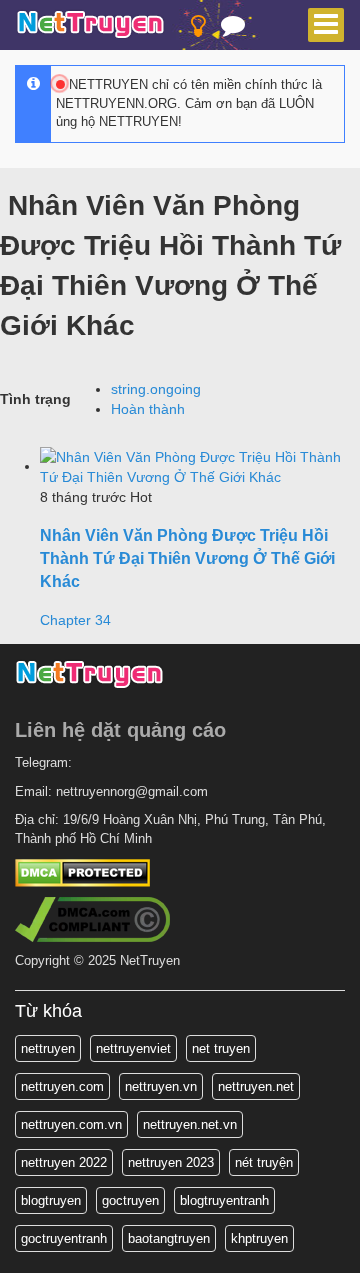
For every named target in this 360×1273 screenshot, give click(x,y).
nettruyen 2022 (64, 1162)
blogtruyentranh (224, 1200)
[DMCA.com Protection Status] (82, 871)
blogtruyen (51, 1200)
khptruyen (259, 1238)
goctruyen (130, 1200)
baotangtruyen (169, 1238)
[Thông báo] (233, 30)
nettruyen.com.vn (71, 1124)
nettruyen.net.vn (190, 1124)
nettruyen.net (256, 1086)
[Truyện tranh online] (91, 26)
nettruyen (48, 1048)
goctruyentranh (64, 1238)
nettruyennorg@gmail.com (132, 791)
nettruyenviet (133, 1048)
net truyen (221, 1048)
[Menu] (326, 25)
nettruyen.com (62, 1086)
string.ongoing (156, 389)
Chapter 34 (75, 620)
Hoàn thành (148, 409)
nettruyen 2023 (171, 1162)
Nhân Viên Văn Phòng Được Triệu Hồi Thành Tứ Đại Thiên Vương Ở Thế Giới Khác (187, 558)
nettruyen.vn (161, 1086)
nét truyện (264, 1162)
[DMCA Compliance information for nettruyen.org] (92, 917)
